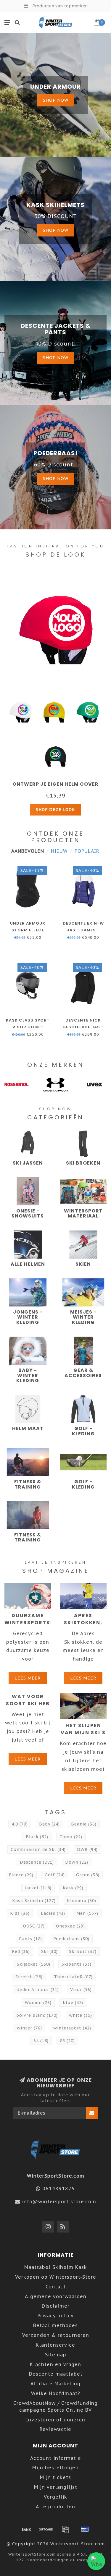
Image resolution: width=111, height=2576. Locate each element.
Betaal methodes (55, 2325)
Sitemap (56, 2355)
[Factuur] (65, 2529)
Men (87, 1913)
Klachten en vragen (55, 2364)
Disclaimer (56, 2306)
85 (67, 2041)
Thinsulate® (73, 1977)
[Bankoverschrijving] (26, 2529)
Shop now (56, 100)
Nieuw (59, 851)
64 (41, 2041)
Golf (55, 1875)
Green (88, 1875)
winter (29, 2028)
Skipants (77, 1964)
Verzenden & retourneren (56, 2335)
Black (37, 1837)
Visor (81, 1990)
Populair (87, 851)
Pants (30, 1939)
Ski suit (83, 1951)
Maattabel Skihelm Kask (56, 2267)
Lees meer (28, 1678)
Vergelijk (55, 2497)
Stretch (29, 1977)
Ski (49, 1951)
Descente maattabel (56, 2374)
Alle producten (55, 2507)
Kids (20, 1913)
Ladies (53, 1913)
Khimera (82, 1901)
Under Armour (38, 1990)
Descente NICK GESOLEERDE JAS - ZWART (83, 1027)
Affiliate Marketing (55, 2384)
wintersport (72, 2028)
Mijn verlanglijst (56, 2487)
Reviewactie (55, 2429)
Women (38, 2003)
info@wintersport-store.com (59, 2201)
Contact (56, 2287)
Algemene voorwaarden (56, 2296)
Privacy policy (56, 2316)
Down (77, 1862)
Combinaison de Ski (38, 1849)
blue (73, 2003)
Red (21, 1951)
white (81, 2015)
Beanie (84, 1824)
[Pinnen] (85, 2529)
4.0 (20, 1824)
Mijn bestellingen (55, 2468)
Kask (73, 1888)
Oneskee (70, 1926)
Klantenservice (55, 2345)
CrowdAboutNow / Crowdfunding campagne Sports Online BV (55, 2406)
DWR (87, 1849)
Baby (49, 1824)
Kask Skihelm (34, 1901)
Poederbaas (71, 1939)
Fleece (21, 1875)
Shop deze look (55, 810)
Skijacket (34, 1964)
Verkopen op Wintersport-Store (56, 2277)
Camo (71, 1837)
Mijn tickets (55, 2477)
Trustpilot (86, 2560)
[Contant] (46, 2529)
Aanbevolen (28, 851)
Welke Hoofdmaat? (56, 2393)
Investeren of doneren (56, 2420)
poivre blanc (37, 2015)
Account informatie (56, 2458)
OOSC (34, 1926)
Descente (37, 1862)
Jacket (38, 1888)
